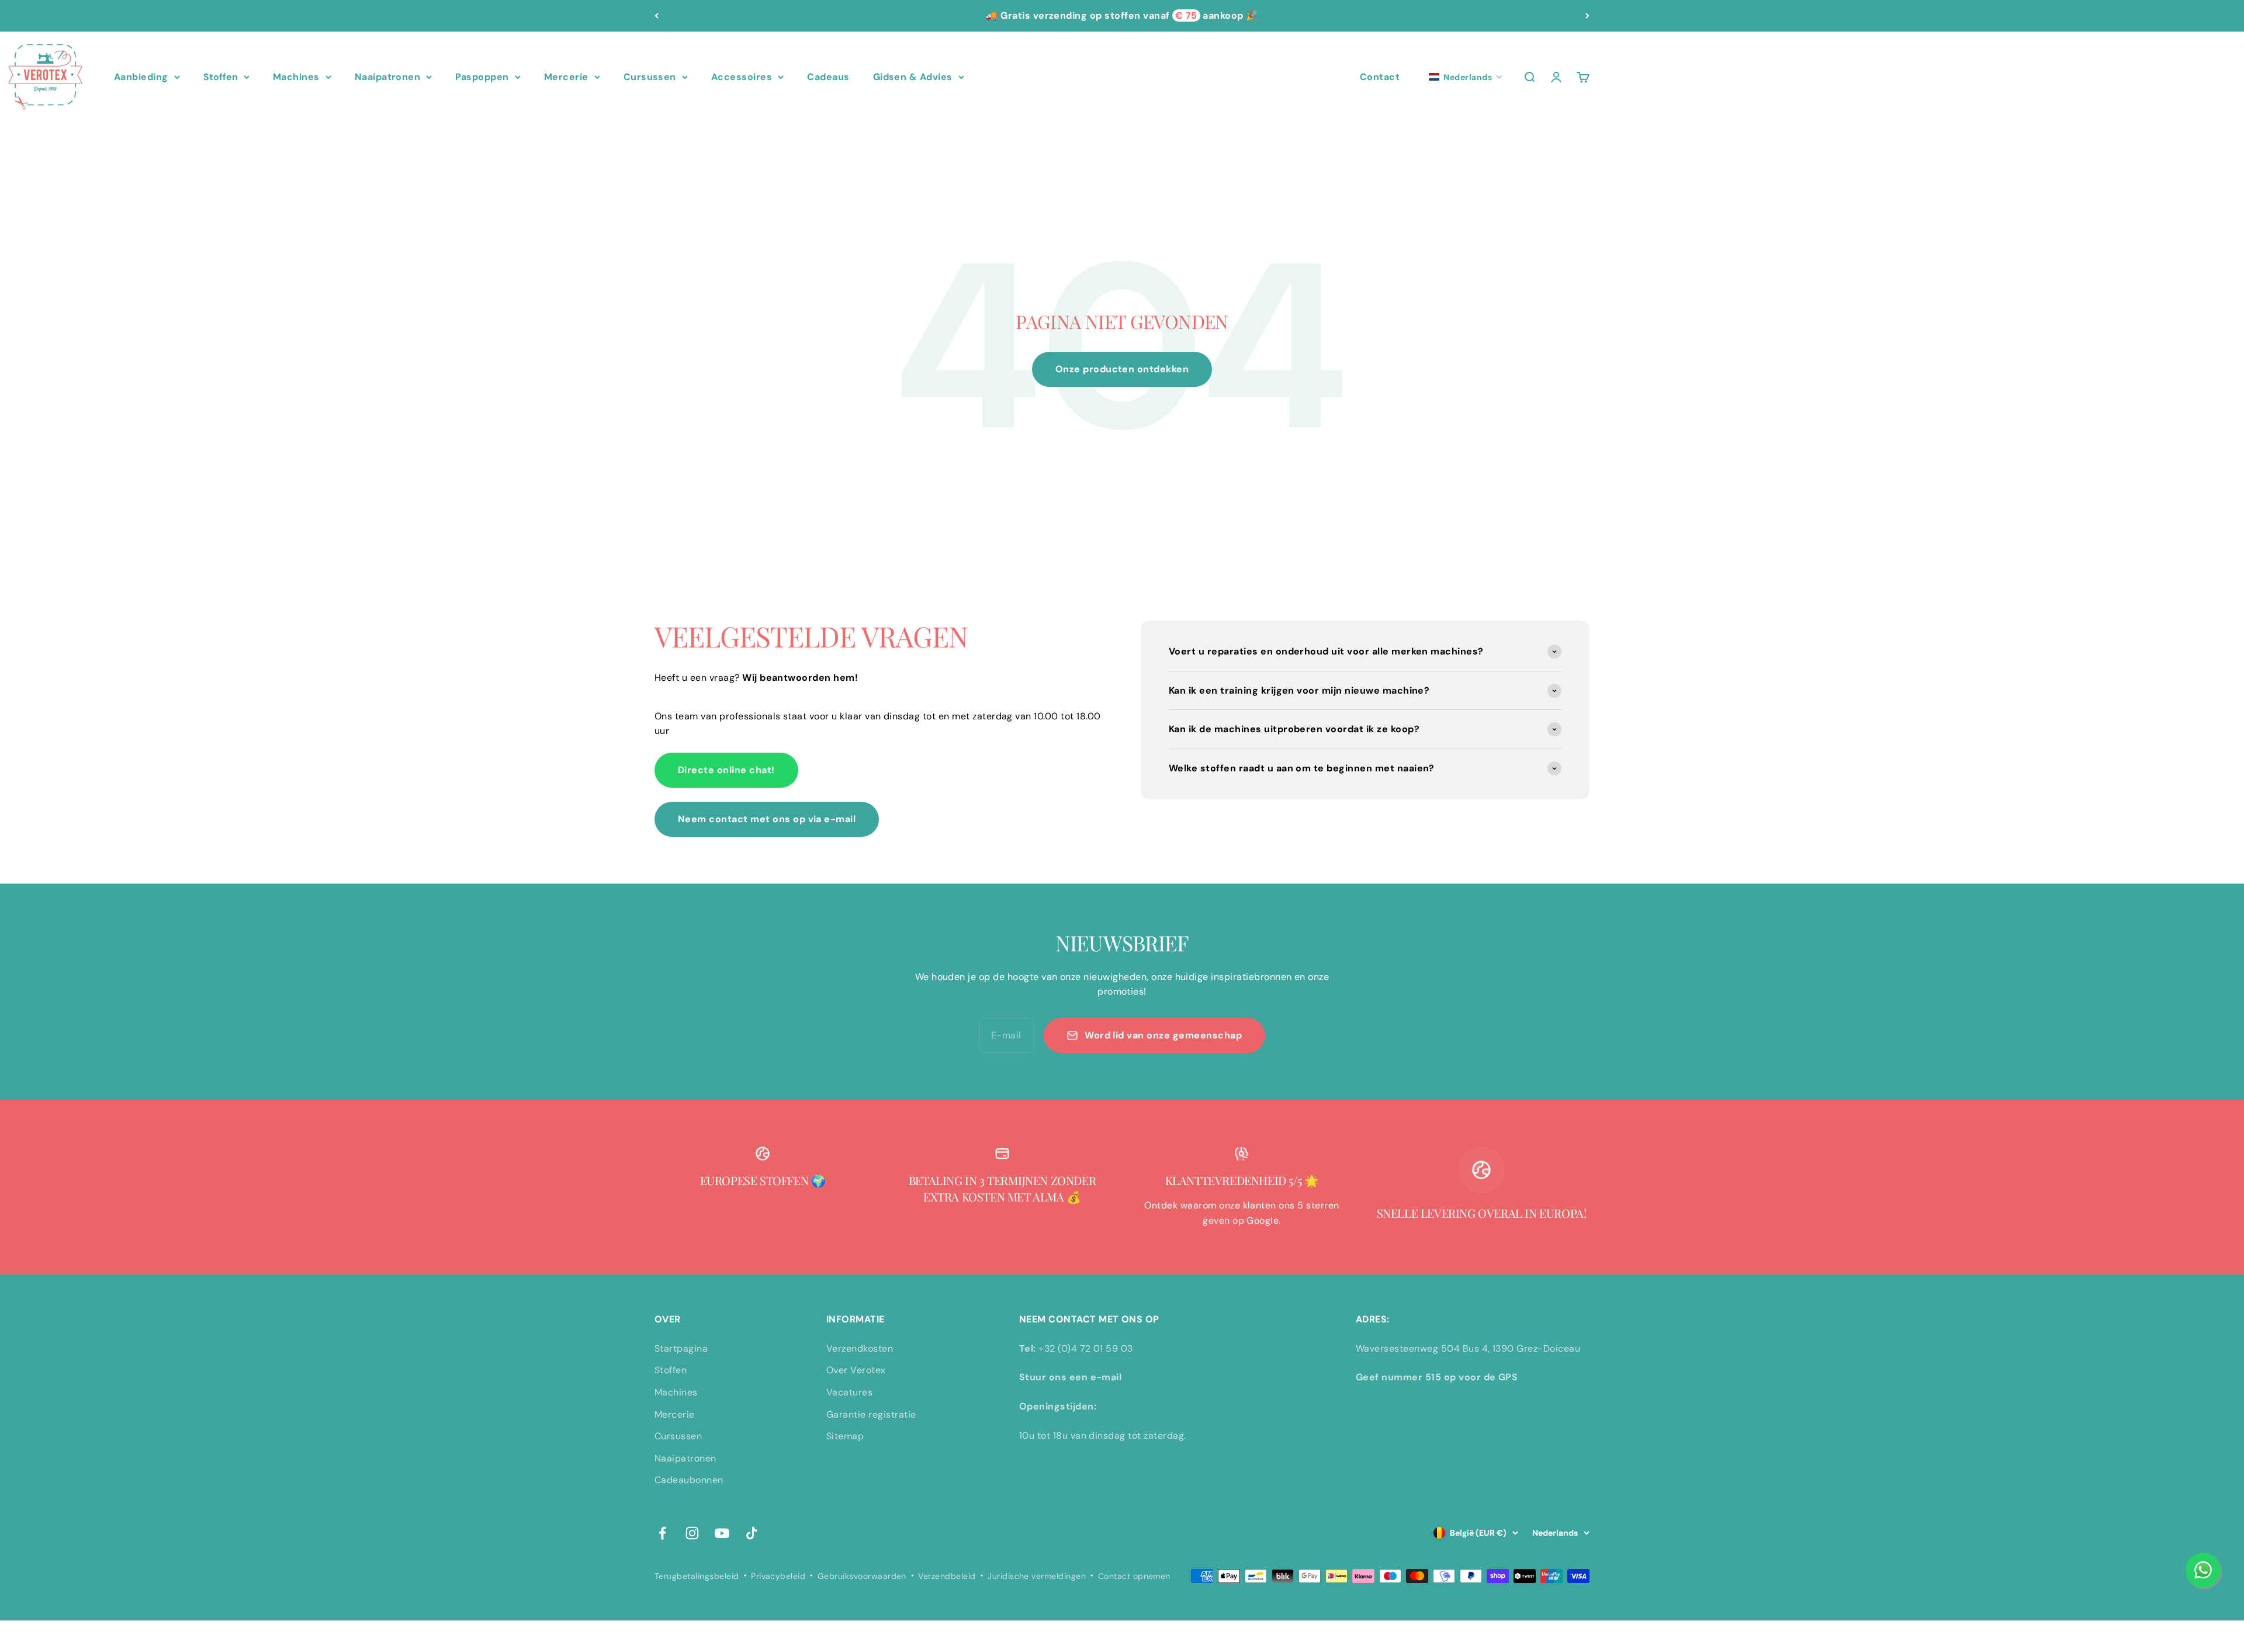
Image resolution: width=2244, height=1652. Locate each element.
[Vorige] (657, 16)
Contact (1380, 77)
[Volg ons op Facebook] (662, 1533)
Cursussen (650, 77)
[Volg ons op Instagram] (692, 1533)
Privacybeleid (778, 1576)
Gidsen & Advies (913, 77)
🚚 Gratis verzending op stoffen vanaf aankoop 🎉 (1122, 15)
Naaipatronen (388, 77)
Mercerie (566, 77)
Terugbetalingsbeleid (697, 1576)
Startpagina (681, 1348)
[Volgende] (1587, 16)
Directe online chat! (726, 770)
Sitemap (845, 1436)
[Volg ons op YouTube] (722, 1533)
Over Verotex (856, 1370)
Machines (296, 77)
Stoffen (221, 77)
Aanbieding (141, 77)
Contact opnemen (1134, 1576)
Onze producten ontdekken (1122, 369)
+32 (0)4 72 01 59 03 (1086, 1348)
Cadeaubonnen (689, 1480)
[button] (1466, 77)
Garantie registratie (871, 1414)
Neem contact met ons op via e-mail (767, 819)
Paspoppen (482, 77)
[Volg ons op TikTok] (752, 1533)
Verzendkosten (860, 1348)
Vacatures (849, 1392)
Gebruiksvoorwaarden (862, 1576)
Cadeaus (828, 77)
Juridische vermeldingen (1037, 1576)
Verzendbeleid (947, 1576)
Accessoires (742, 77)
